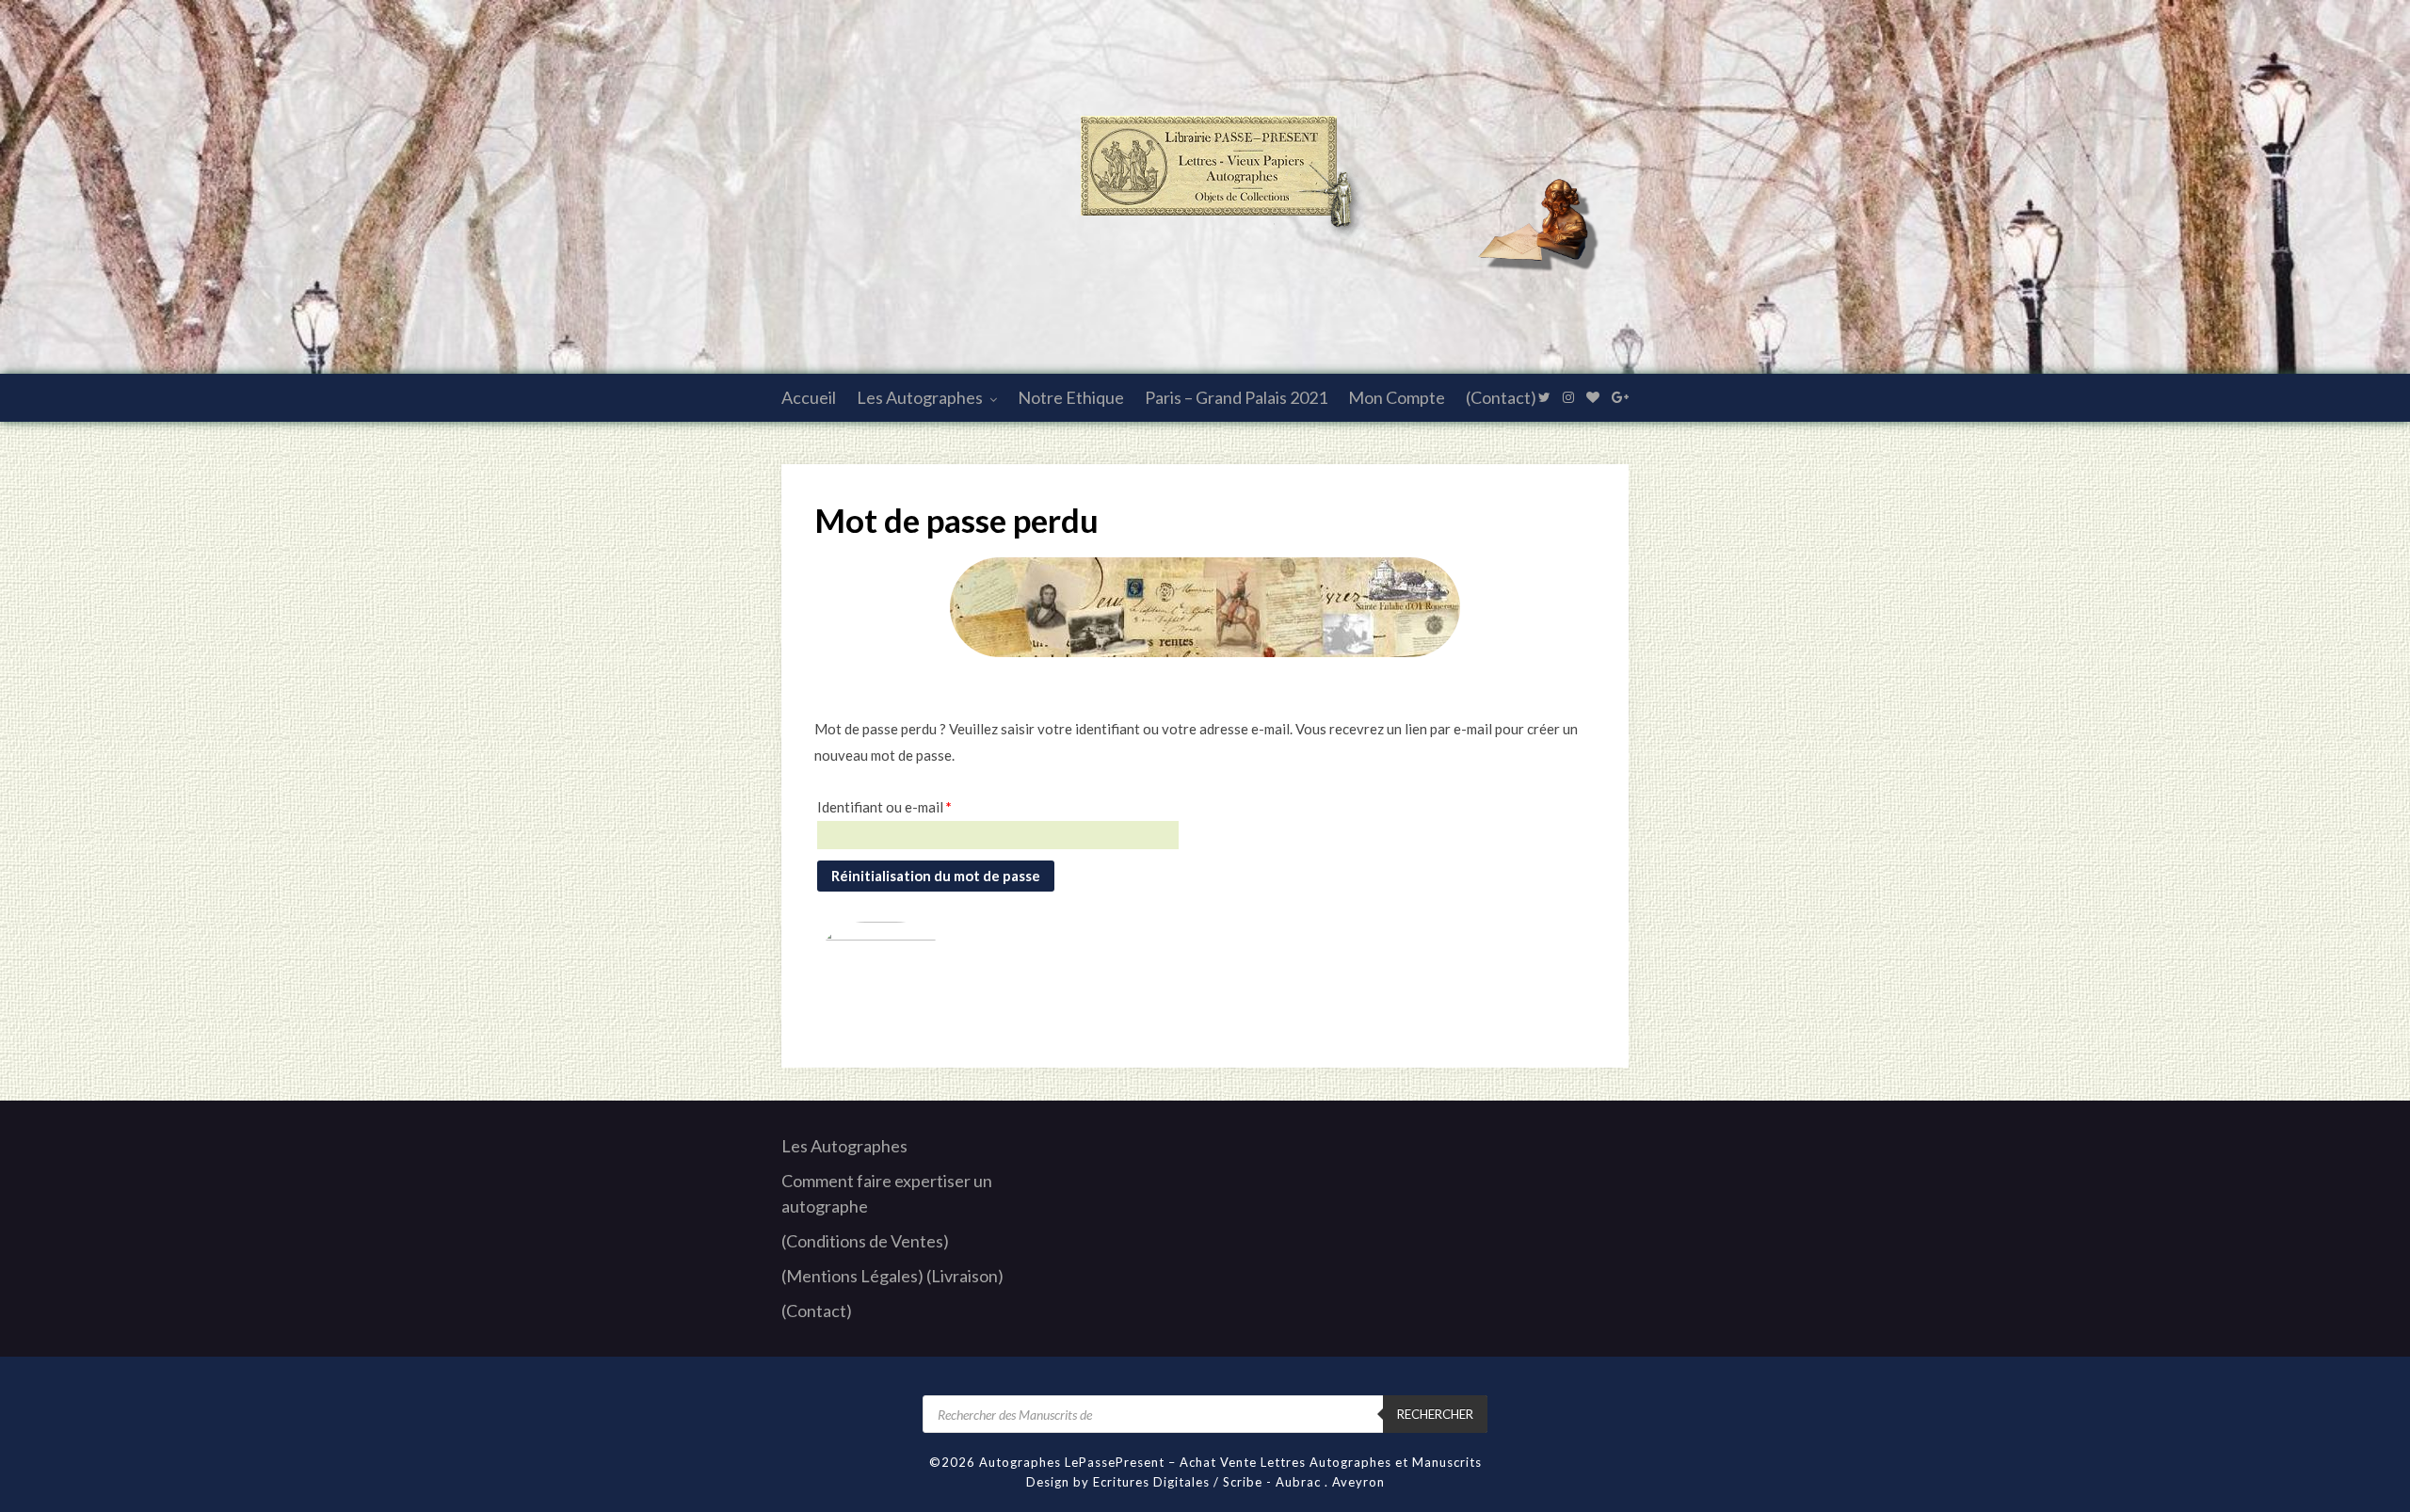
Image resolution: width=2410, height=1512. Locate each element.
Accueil (809, 397)
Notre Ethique (1071, 397)
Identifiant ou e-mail (884, 806)
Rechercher (1435, 1414)
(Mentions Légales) (852, 1276)
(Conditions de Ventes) (865, 1241)
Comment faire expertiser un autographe (887, 1193)
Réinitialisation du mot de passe (936, 876)
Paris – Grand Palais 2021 (1236, 397)
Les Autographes (920, 397)
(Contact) (1501, 397)
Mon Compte (1397, 397)
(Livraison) (965, 1276)
